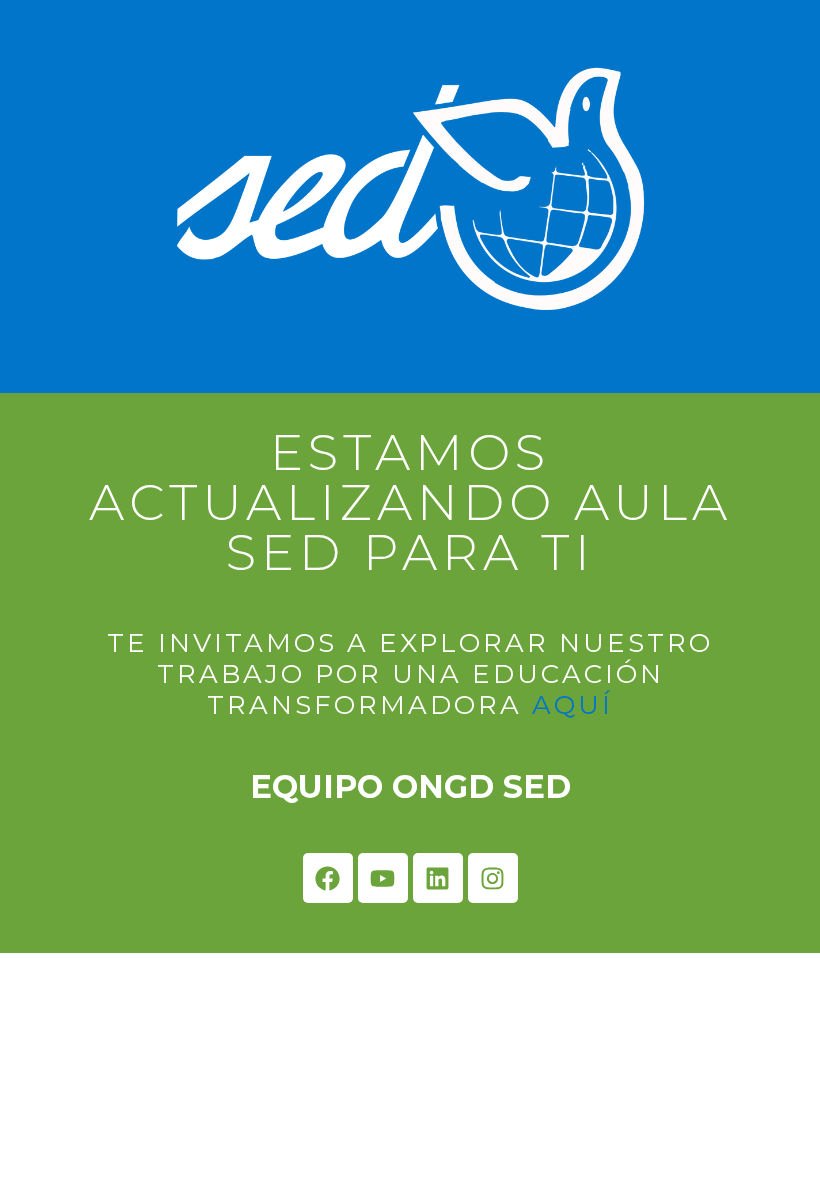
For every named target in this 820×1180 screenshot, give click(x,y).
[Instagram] (493, 878)
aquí (572, 705)
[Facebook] (328, 878)
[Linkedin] (438, 878)
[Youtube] (383, 878)
